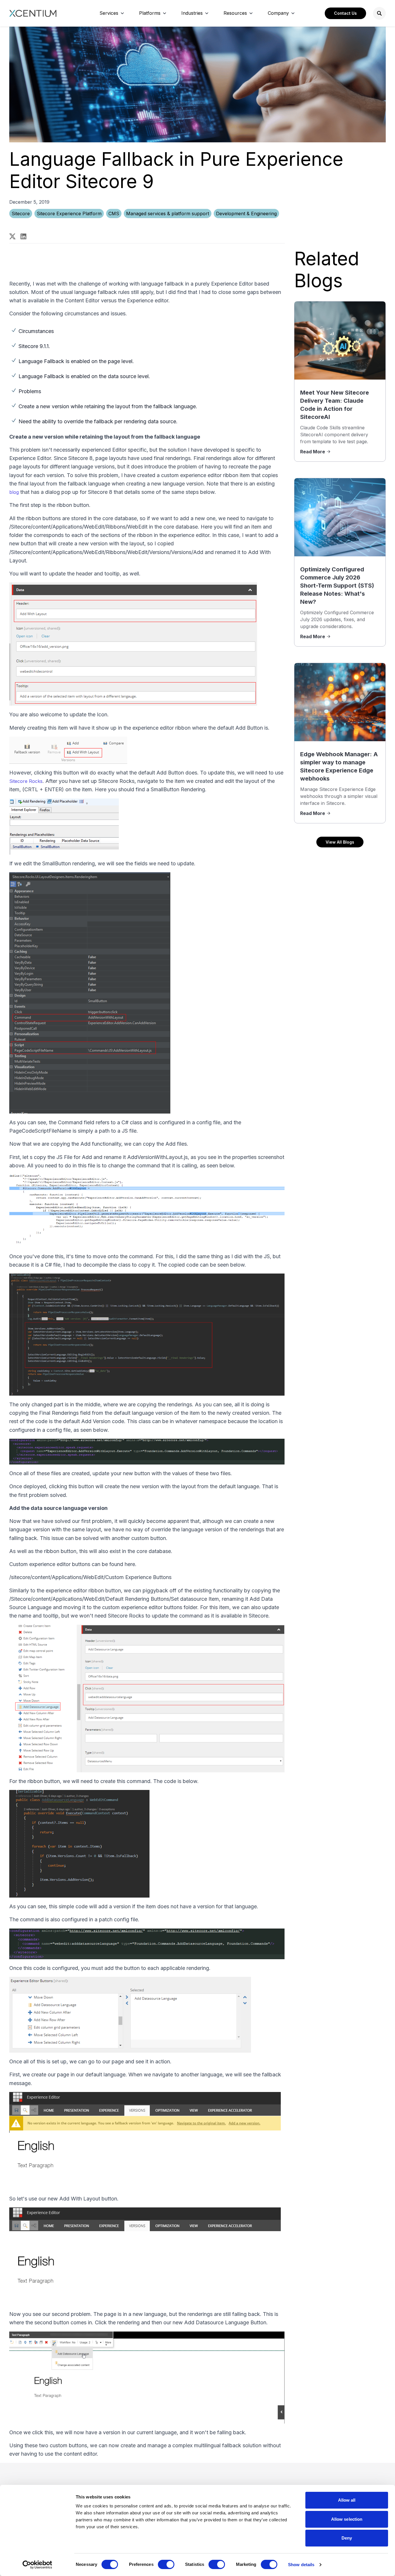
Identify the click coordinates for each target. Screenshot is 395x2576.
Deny (347, 2538)
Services (109, 13)
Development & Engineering (246, 214)
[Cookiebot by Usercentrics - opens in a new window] (37, 2565)
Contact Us (345, 13)
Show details (301, 2565)
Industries (192, 13)
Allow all (347, 2500)
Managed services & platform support (168, 214)
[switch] (166, 2564)
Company (278, 13)
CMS (114, 214)
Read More (313, 452)
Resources (235, 13)
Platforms (150, 13)
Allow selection (347, 2519)
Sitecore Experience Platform (69, 214)
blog (14, 492)
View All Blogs (340, 842)
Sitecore (21, 214)
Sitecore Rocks (26, 781)
